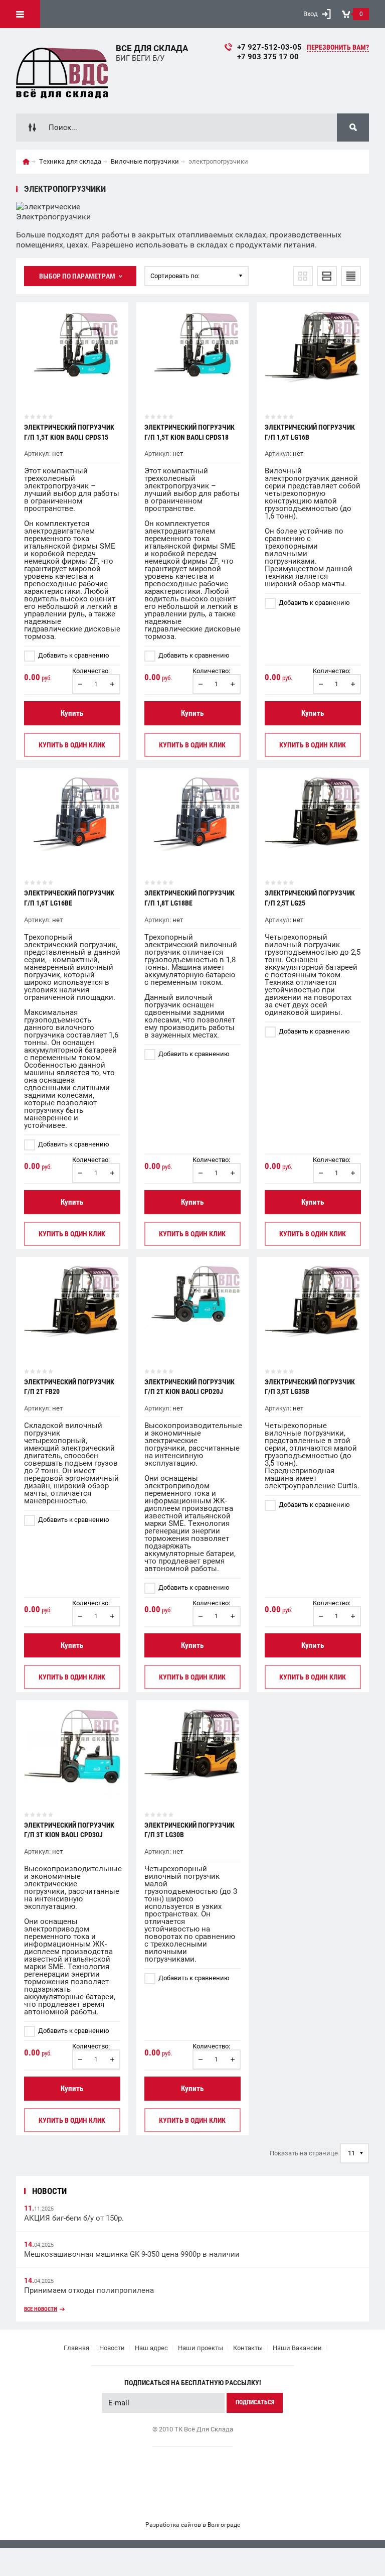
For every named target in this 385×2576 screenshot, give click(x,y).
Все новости (41, 2309)
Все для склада (152, 48)
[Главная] (26, 162)
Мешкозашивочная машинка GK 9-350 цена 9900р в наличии (132, 2254)
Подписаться (255, 2402)
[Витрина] (303, 276)
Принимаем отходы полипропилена (89, 2290)
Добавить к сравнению (73, 655)
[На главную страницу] (62, 71)
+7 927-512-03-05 (269, 47)
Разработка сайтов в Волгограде (193, 2525)
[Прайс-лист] (351, 276)
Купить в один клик (72, 745)
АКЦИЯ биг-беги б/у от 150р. (74, 2218)
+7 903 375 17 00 (268, 57)
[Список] (327, 276)
